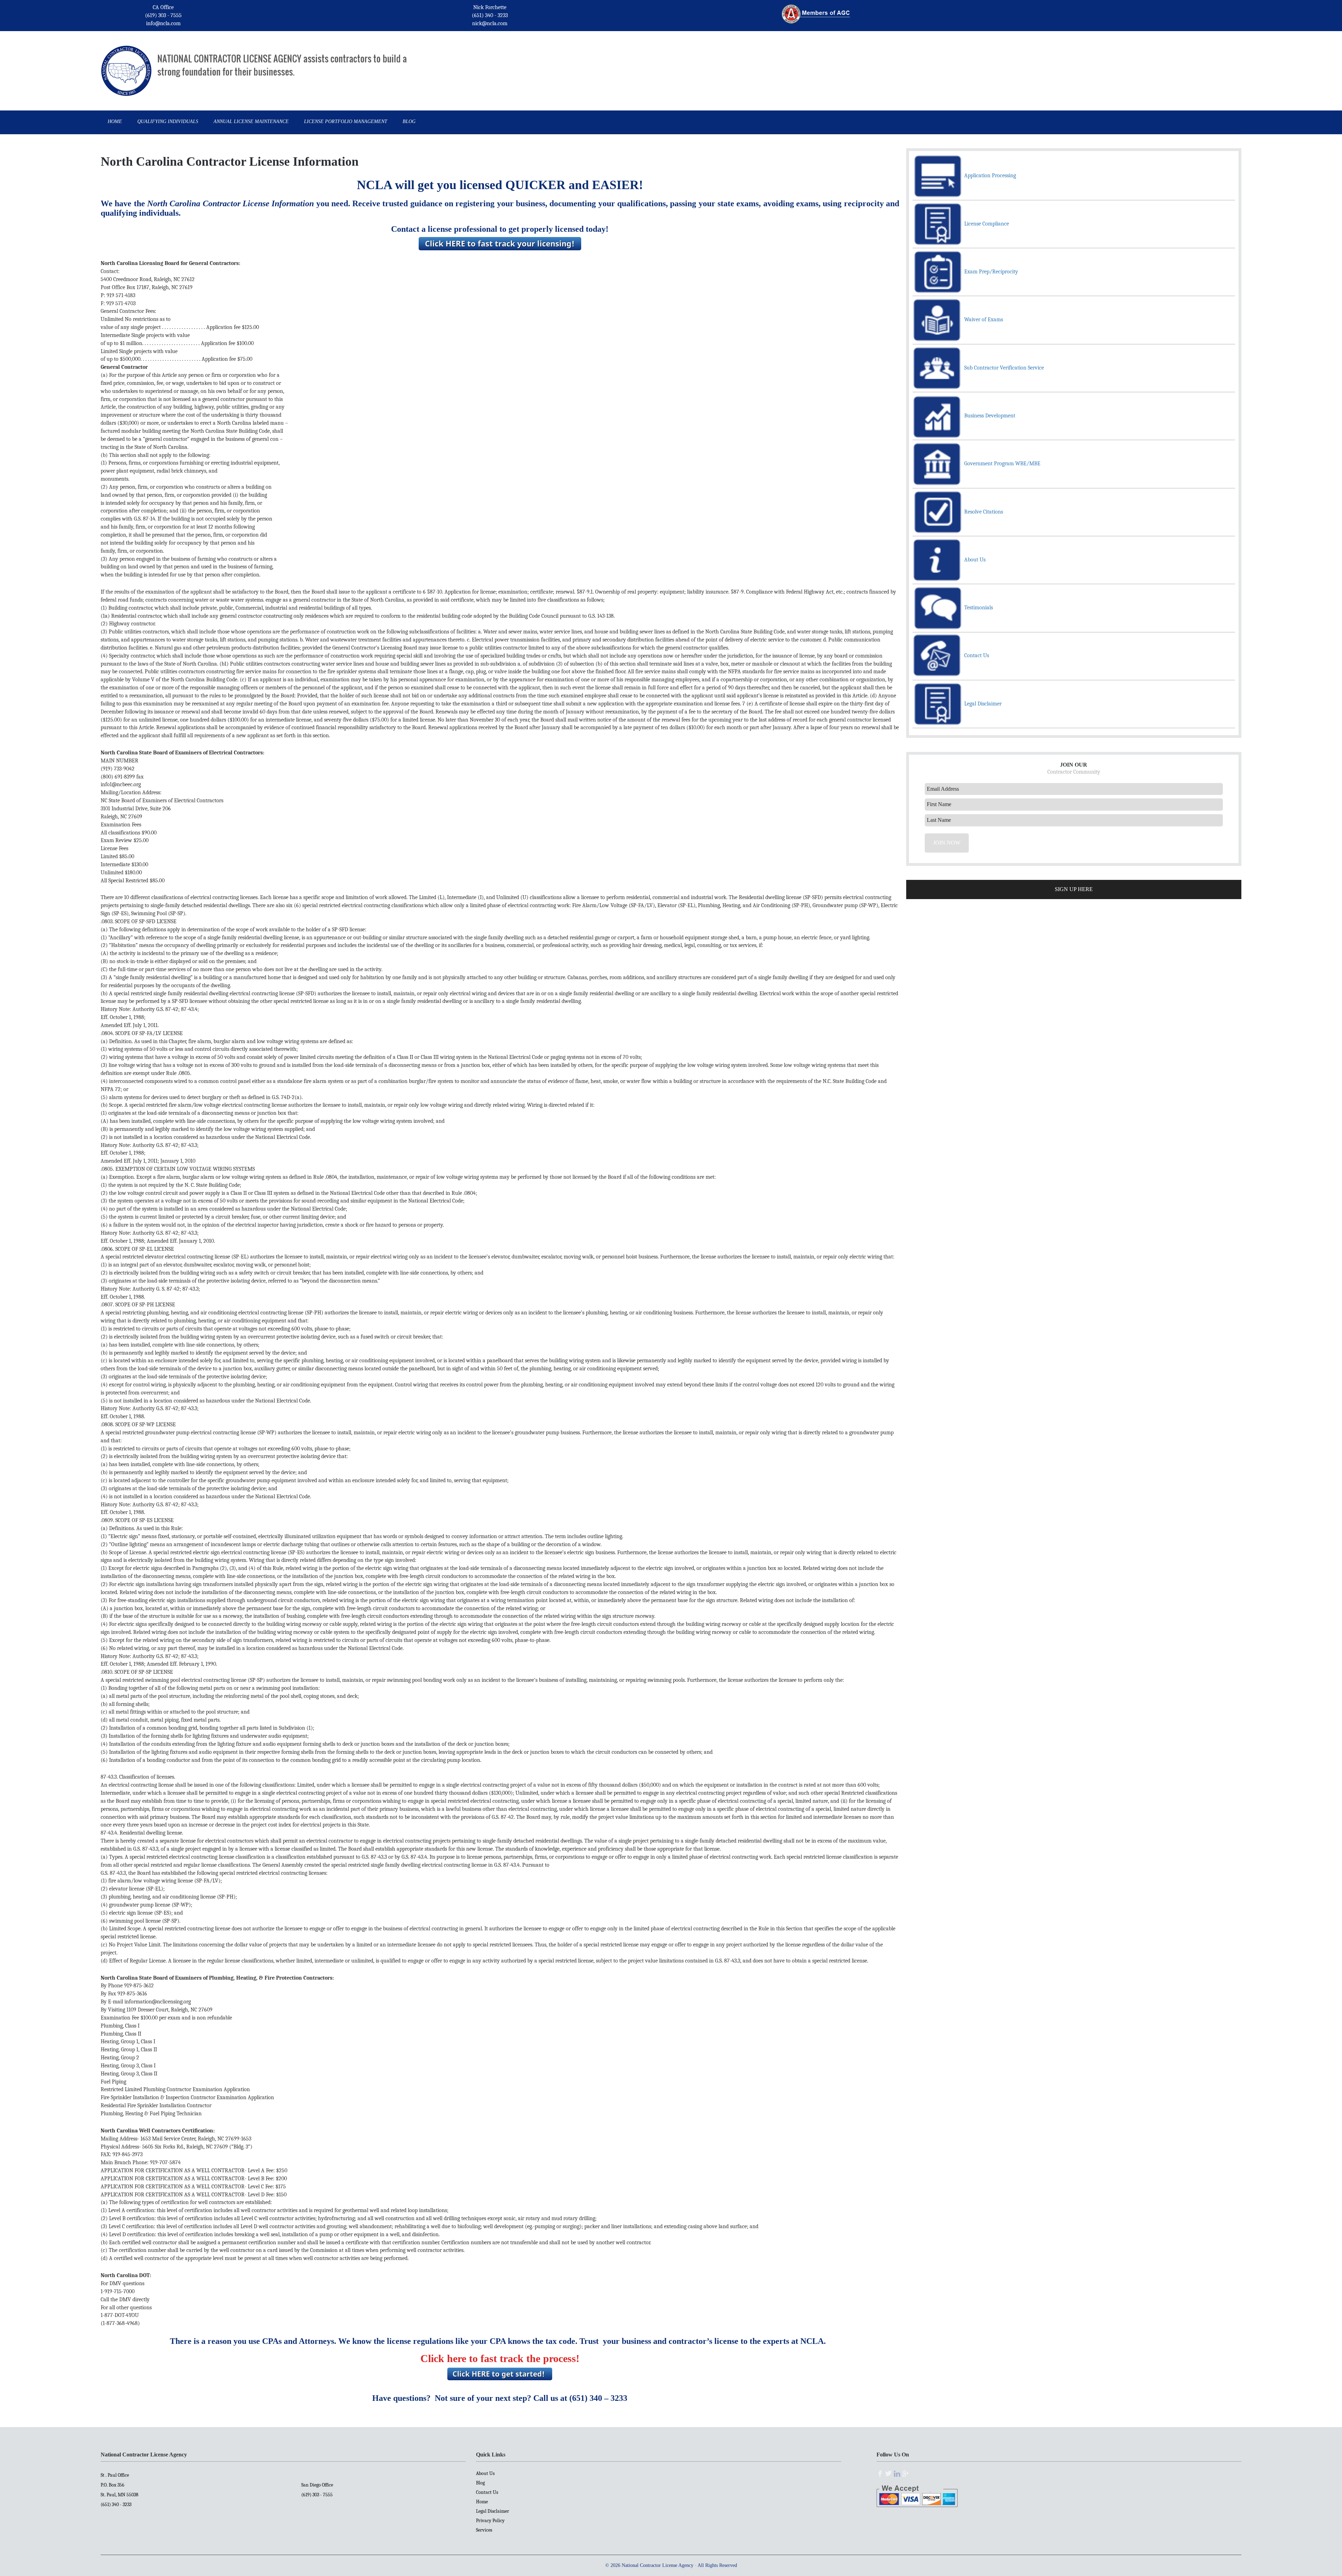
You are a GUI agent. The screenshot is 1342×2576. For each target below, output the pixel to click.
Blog (480, 2483)
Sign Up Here (1074, 889)
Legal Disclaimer (493, 2511)
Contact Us (487, 2492)
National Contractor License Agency (126, 61)
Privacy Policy (490, 2521)
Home (482, 2502)
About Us (485, 2473)
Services (484, 2530)
